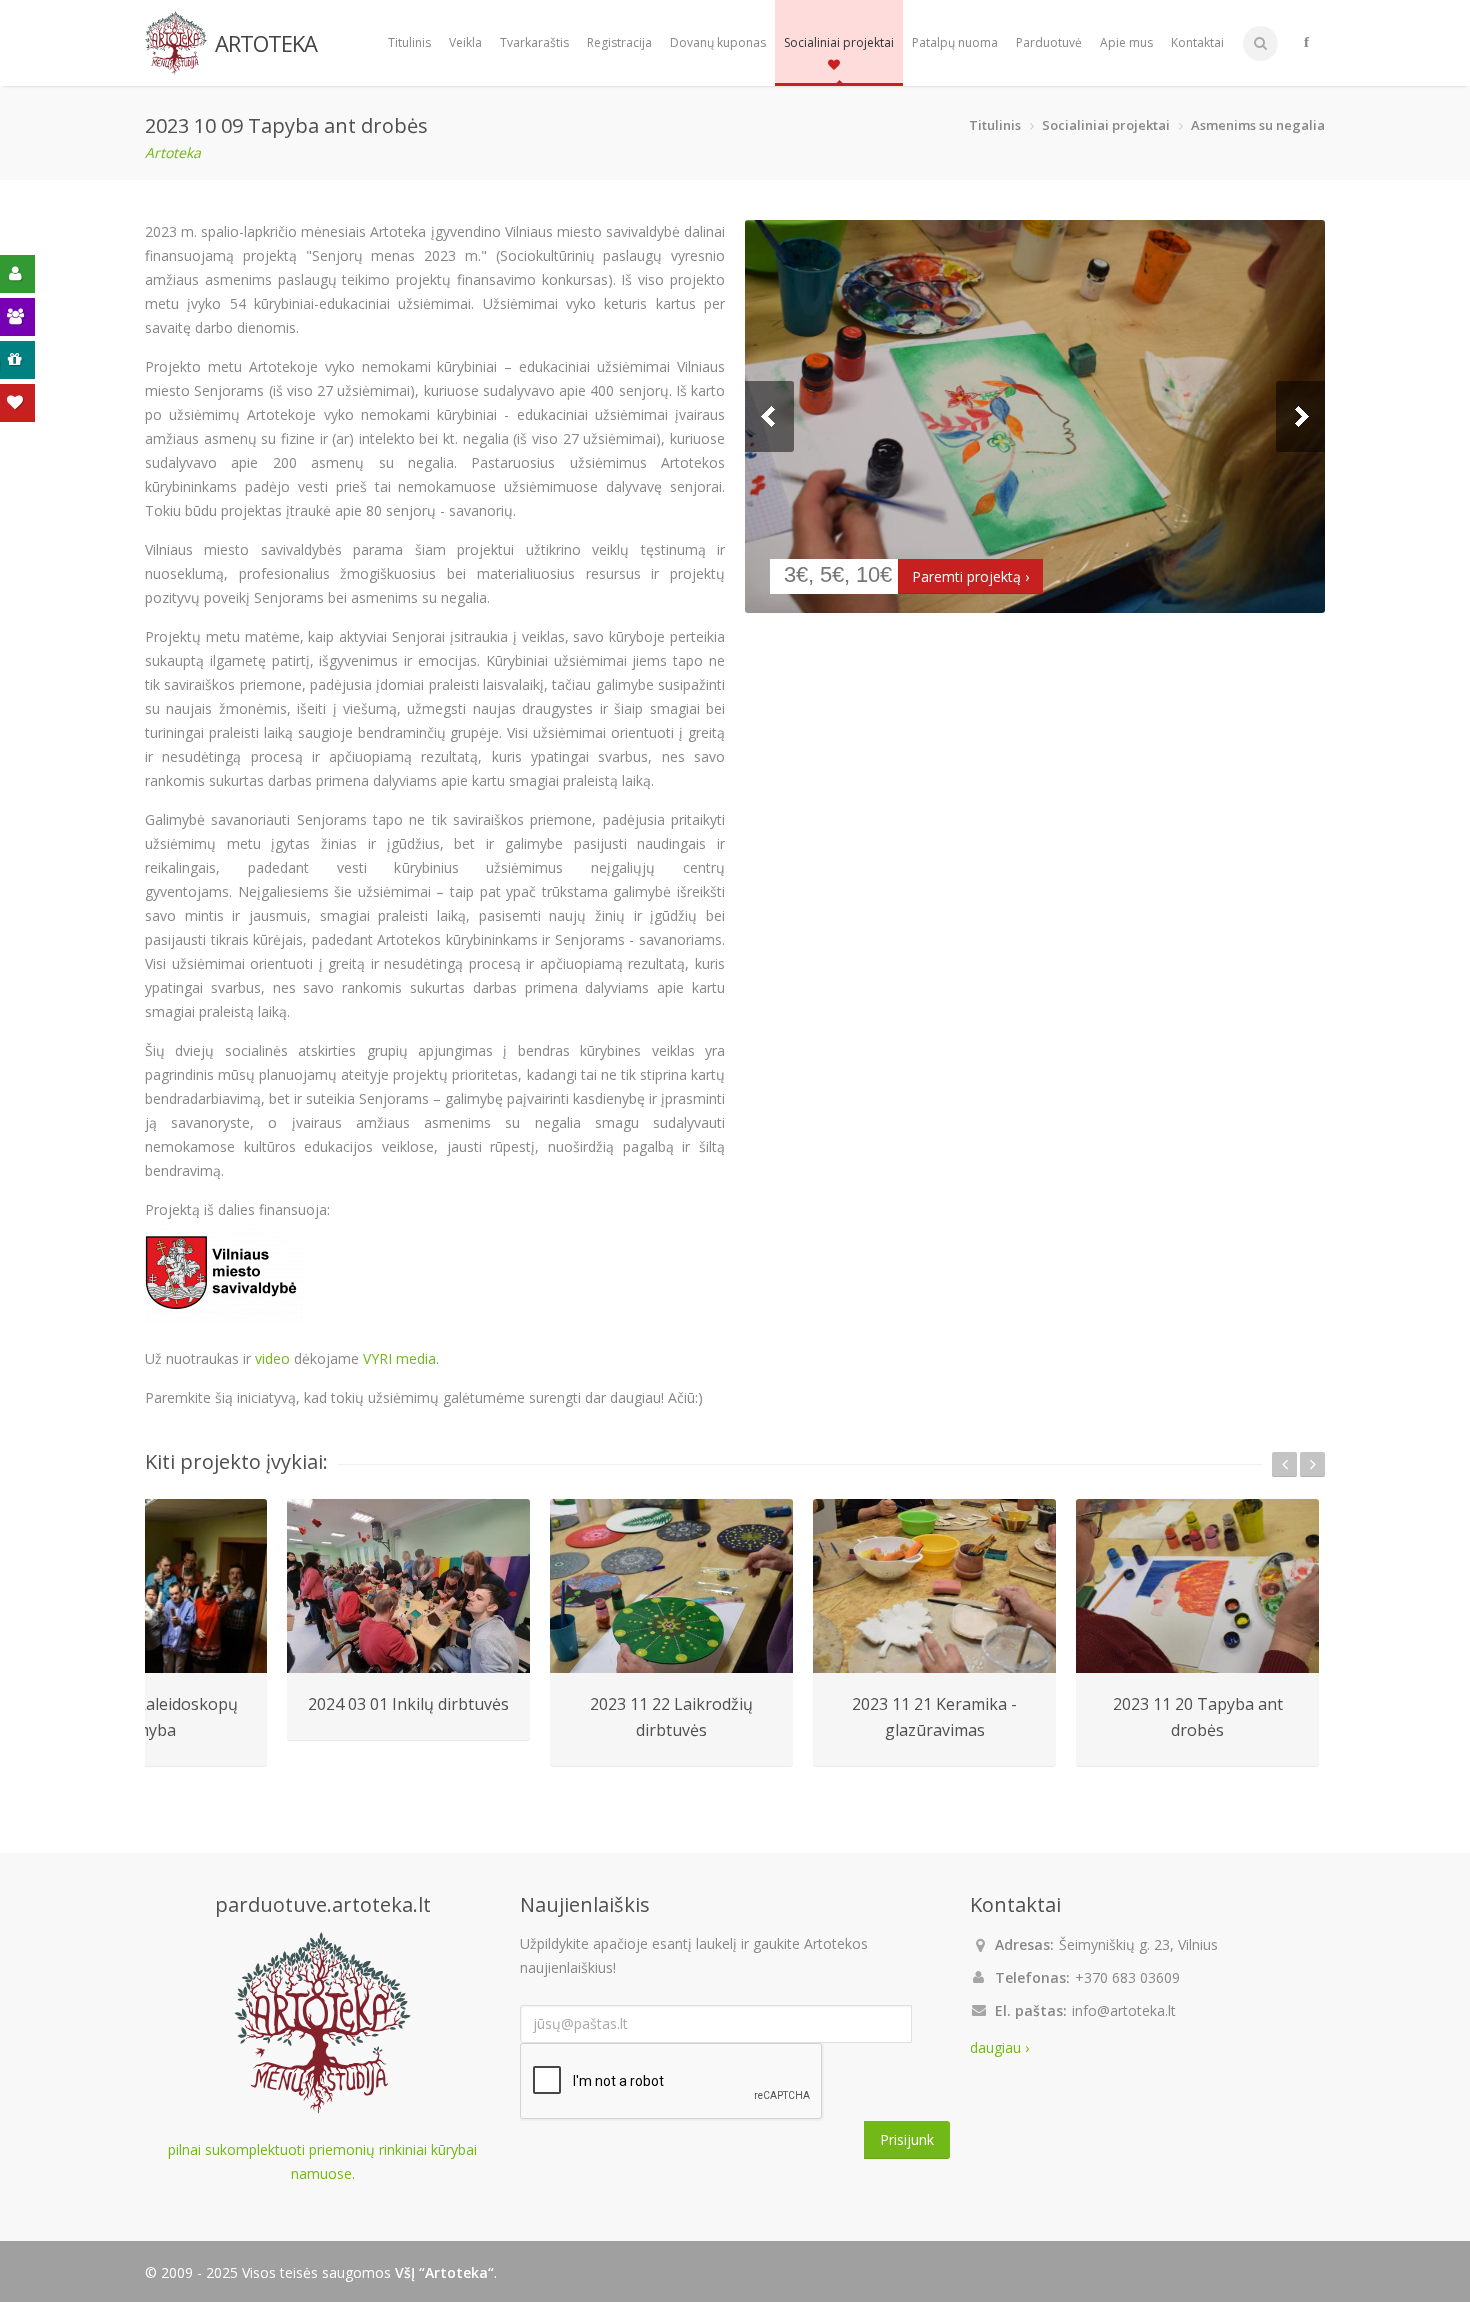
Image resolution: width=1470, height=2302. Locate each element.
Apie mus (1126, 42)
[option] (408, 1620)
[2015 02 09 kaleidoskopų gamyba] (145, 1586)
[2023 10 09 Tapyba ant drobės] (1035, 416)
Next (1300, 416)
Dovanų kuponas (718, 42)
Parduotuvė (1049, 42)
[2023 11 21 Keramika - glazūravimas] (934, 1586)
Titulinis (409, 42)
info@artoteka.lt (1124, 2010)
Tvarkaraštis (534, 42)
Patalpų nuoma (955, 42)
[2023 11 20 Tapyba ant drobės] (1197, 1586)
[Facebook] (1306, 43)
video (272, 1358)
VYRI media (399, 1358)
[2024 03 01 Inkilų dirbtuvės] (408, 1586)
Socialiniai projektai (839, 42)
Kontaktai (1197, 42)
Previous (769, 416)
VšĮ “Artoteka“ (444, 2272)
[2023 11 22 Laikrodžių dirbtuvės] (671, 1586)
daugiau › (999, 2047)
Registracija (619, 42)
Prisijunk (907, 2139)
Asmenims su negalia (1258, 125)
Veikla (465, 42)
